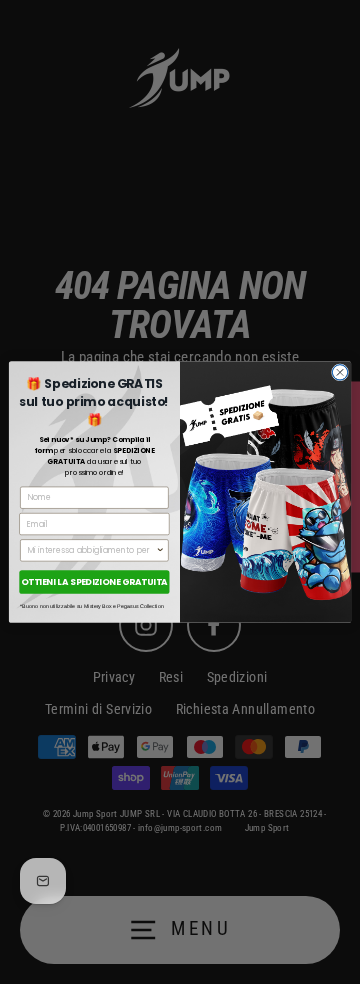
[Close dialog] (339, 372)
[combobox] (92, 550)
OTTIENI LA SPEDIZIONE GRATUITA (94, 582)
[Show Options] (160, 550)
